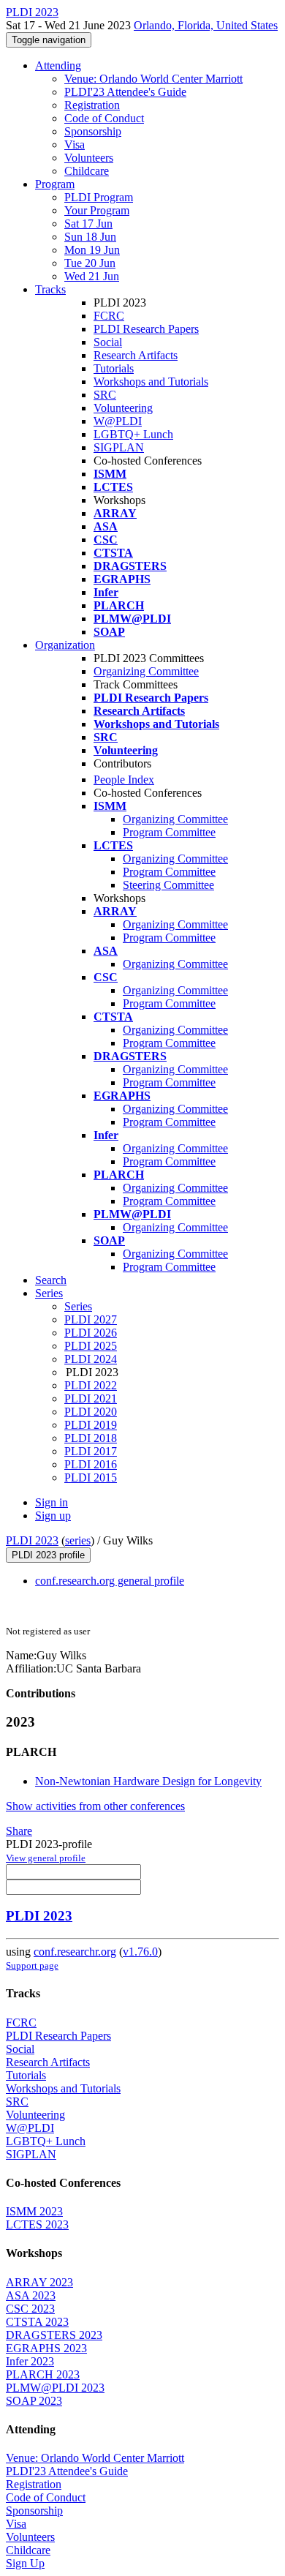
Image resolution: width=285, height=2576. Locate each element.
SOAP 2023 (34, 2401)
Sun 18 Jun (90, 237)
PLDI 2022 (91, 1385)
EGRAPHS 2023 (46, 2348)
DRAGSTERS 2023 (54, 2335)
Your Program (97, 210)
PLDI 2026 (91, 1333)
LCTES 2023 (37, 2224)
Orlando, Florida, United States (206, 25)
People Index (124, 780)
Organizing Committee (146, 671)
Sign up (53, 1516)
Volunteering (123, 408)
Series (78, 1306)
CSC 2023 (30, 2309)
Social (108, 342)
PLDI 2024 (91, 1359)
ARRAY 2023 (39, 2282)
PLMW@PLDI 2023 (55, 2388)
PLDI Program (99, 197)
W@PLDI (118, 421)
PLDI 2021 (91, 1398)
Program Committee (169, 832)
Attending (58, 65)
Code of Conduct (104, 118)
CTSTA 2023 (37, 2322)
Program (55, 184)
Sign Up (25, 2563)
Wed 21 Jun (92, 276)
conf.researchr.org (75, 1952)
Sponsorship (93, 131)
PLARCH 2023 (43, 2374)
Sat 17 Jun (88, 224)
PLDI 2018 (91, 1438)
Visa (75, 144)
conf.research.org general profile (110, 1581)
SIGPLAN (119, 447)
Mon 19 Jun (92, 250)
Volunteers (89, 158)
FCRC (109, 316)
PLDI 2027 (91, 1319)
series (78, 1540)
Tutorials (114, 368)
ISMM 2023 (34, 2211)
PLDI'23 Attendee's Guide (125, 92)
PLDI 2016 (91, 1464)
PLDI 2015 (91, 1477)
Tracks (50, 289)
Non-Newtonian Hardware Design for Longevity (148, 1781)
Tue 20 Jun (90, 263)
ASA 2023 (31, 2295)
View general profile (46, 1858)
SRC (105, 395)
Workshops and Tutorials (151, 382)
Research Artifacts (136, 355)
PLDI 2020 (91, 1412)
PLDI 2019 (91, 1425)
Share (19, 1831)
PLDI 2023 (32, 1540)
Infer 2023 (30, 2361)
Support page (32, 1965)
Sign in (52, 1502)
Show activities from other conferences (95, 1806)
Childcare (87, 171)
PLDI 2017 (91, 1451)
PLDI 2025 (91, 1346)
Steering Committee (168, 885)
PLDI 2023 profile (48, 1555)
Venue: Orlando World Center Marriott (153, 79)
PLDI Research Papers (146, 329)
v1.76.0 (140, 1952)
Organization (65, 645)
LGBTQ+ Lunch (133, 434)
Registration (92, 105)
